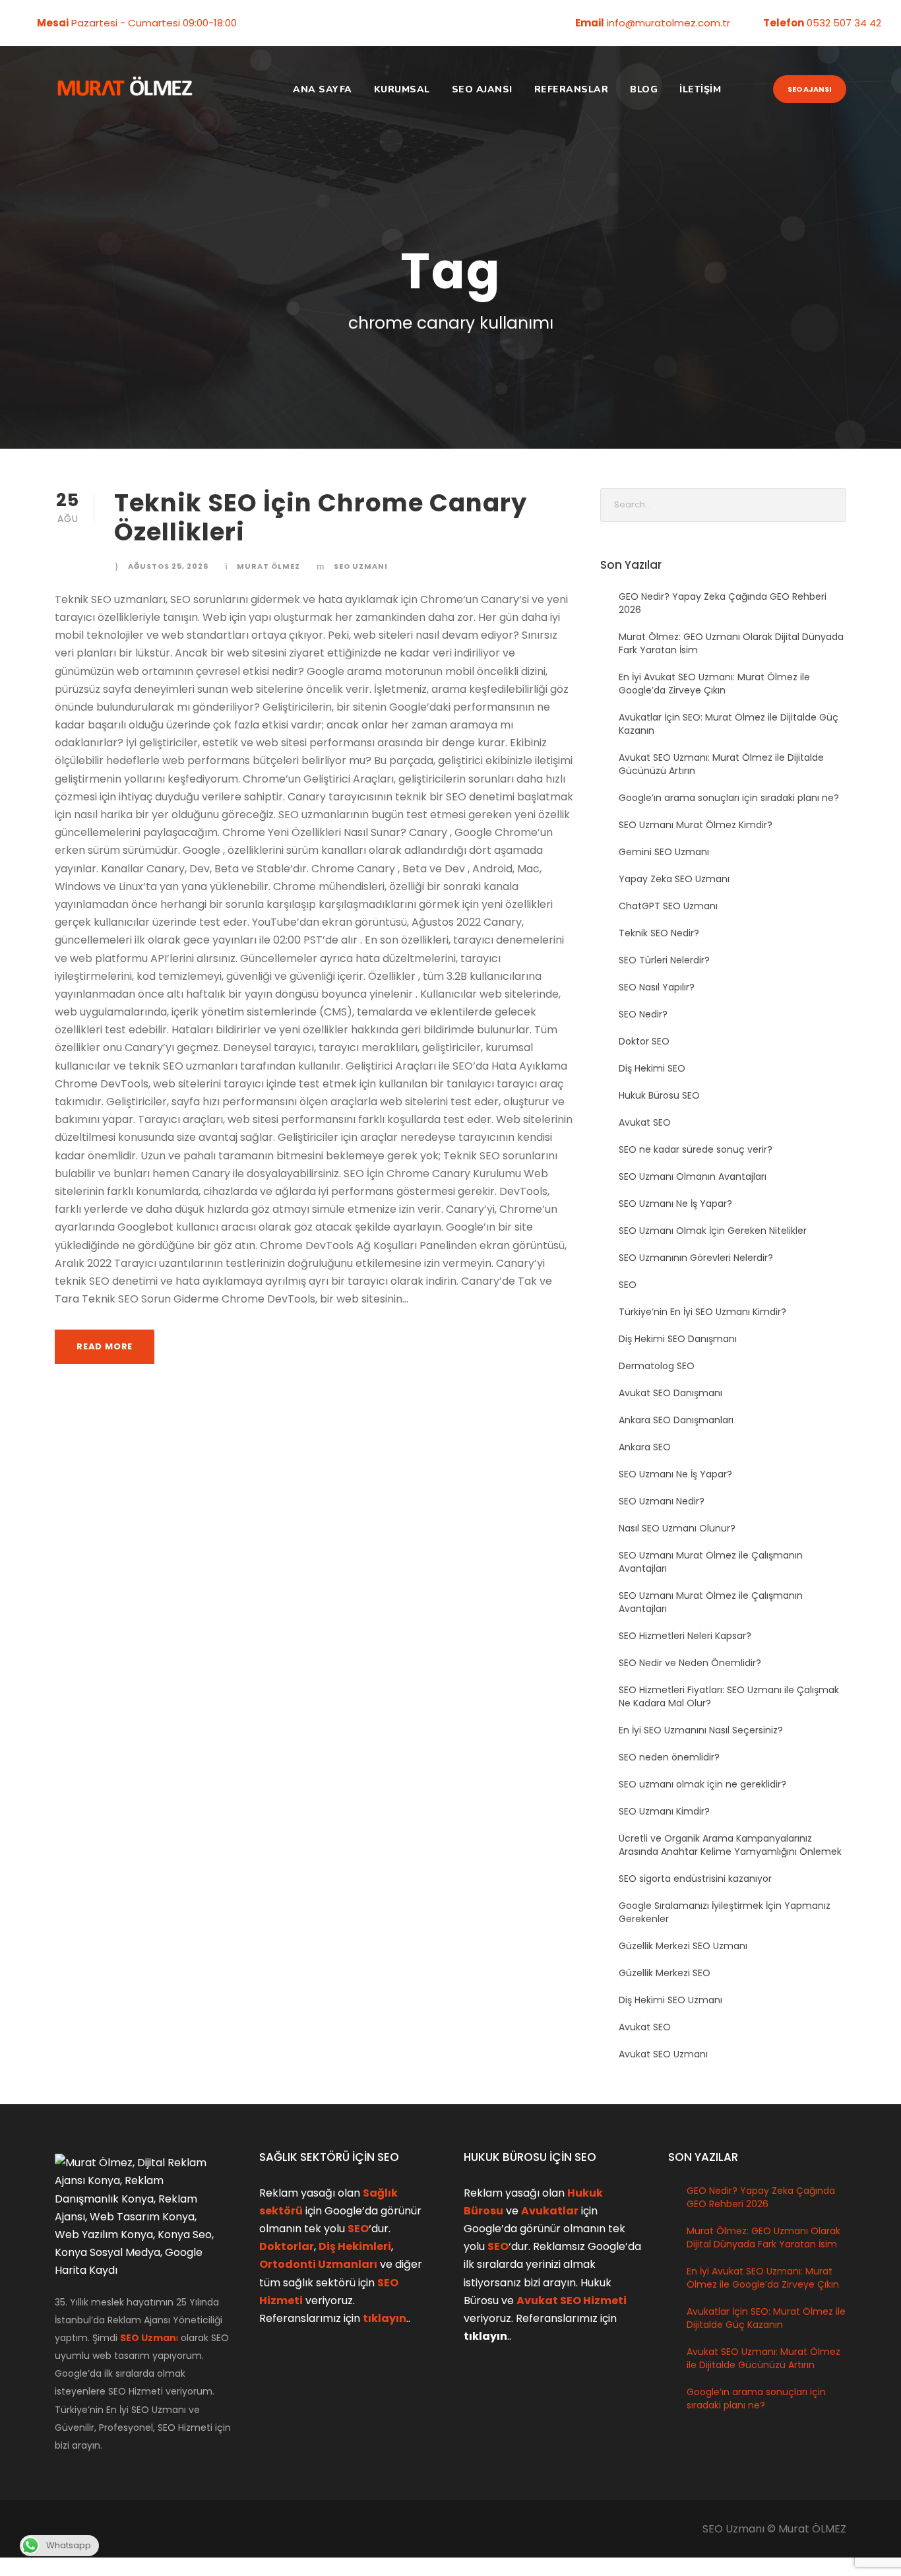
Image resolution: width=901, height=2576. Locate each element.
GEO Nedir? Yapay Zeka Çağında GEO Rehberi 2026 (761, 2197)
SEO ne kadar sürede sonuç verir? (696, 1149)
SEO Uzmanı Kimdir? (664, 1811)
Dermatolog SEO (657, 1366)
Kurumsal (402, 89)
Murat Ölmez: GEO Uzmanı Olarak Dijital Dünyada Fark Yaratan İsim (763, 2238)
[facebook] (280, 23)
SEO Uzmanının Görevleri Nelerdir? (696, 1258)
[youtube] (321, 23)
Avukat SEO (645, 1122)
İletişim (700, 89)
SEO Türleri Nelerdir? (664, 960)
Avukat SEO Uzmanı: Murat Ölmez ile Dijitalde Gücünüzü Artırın (763, 2358)
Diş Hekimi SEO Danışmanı (678, 1339)
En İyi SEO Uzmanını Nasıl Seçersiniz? (701, 1730)
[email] (260, 23)
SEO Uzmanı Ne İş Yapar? (675, 1204)
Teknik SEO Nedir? (659, 933)
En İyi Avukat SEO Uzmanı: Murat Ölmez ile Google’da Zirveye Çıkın (714, 684)
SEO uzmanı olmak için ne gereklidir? (702, 1784)
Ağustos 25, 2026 (168, 566)
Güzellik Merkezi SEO (665, 1973)
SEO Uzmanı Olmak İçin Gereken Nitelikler (713, 1231)
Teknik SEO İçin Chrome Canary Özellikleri (321, 517)
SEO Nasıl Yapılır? (657, 987)
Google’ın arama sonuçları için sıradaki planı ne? (729, 798)
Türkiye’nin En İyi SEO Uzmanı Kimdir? (702, 1312)
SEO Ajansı (482, 89)
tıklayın (385, 2318)
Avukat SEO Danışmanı (670, 1393)
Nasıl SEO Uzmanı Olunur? (677, 1528)
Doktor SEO (644, 1041)
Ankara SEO (645, 1447)
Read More (105, 1346)
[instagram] (342, 23)
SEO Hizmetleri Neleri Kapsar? (685, 1636)
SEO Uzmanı (361, 566)
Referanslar (572, 89)
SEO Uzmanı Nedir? (662, 1501)
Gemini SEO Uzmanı (664, 852)
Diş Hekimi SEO (652, 1068)
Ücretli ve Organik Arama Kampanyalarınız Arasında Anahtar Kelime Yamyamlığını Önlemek (730, 1845)
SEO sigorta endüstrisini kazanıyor (695, 1879)
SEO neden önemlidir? (669, 1757)
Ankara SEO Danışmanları (676, 1420)
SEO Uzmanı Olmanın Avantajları (693, 1176)
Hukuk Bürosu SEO (659, 1095)
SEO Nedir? (643, 1014)
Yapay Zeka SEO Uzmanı (674, 879)
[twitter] (301, 23)
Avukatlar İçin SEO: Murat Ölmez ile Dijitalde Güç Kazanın (766, 2318)
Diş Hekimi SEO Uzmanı (670, 2000)
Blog (644, 89)
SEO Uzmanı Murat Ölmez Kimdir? (696, 825)
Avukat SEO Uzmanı (663, 2054)
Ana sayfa (323, 89)
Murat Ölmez (268, 566)
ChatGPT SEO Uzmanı (668, 906)
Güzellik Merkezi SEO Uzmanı (683, 1946)
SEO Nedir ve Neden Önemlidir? (690, 1663)
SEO (628, 1285)
